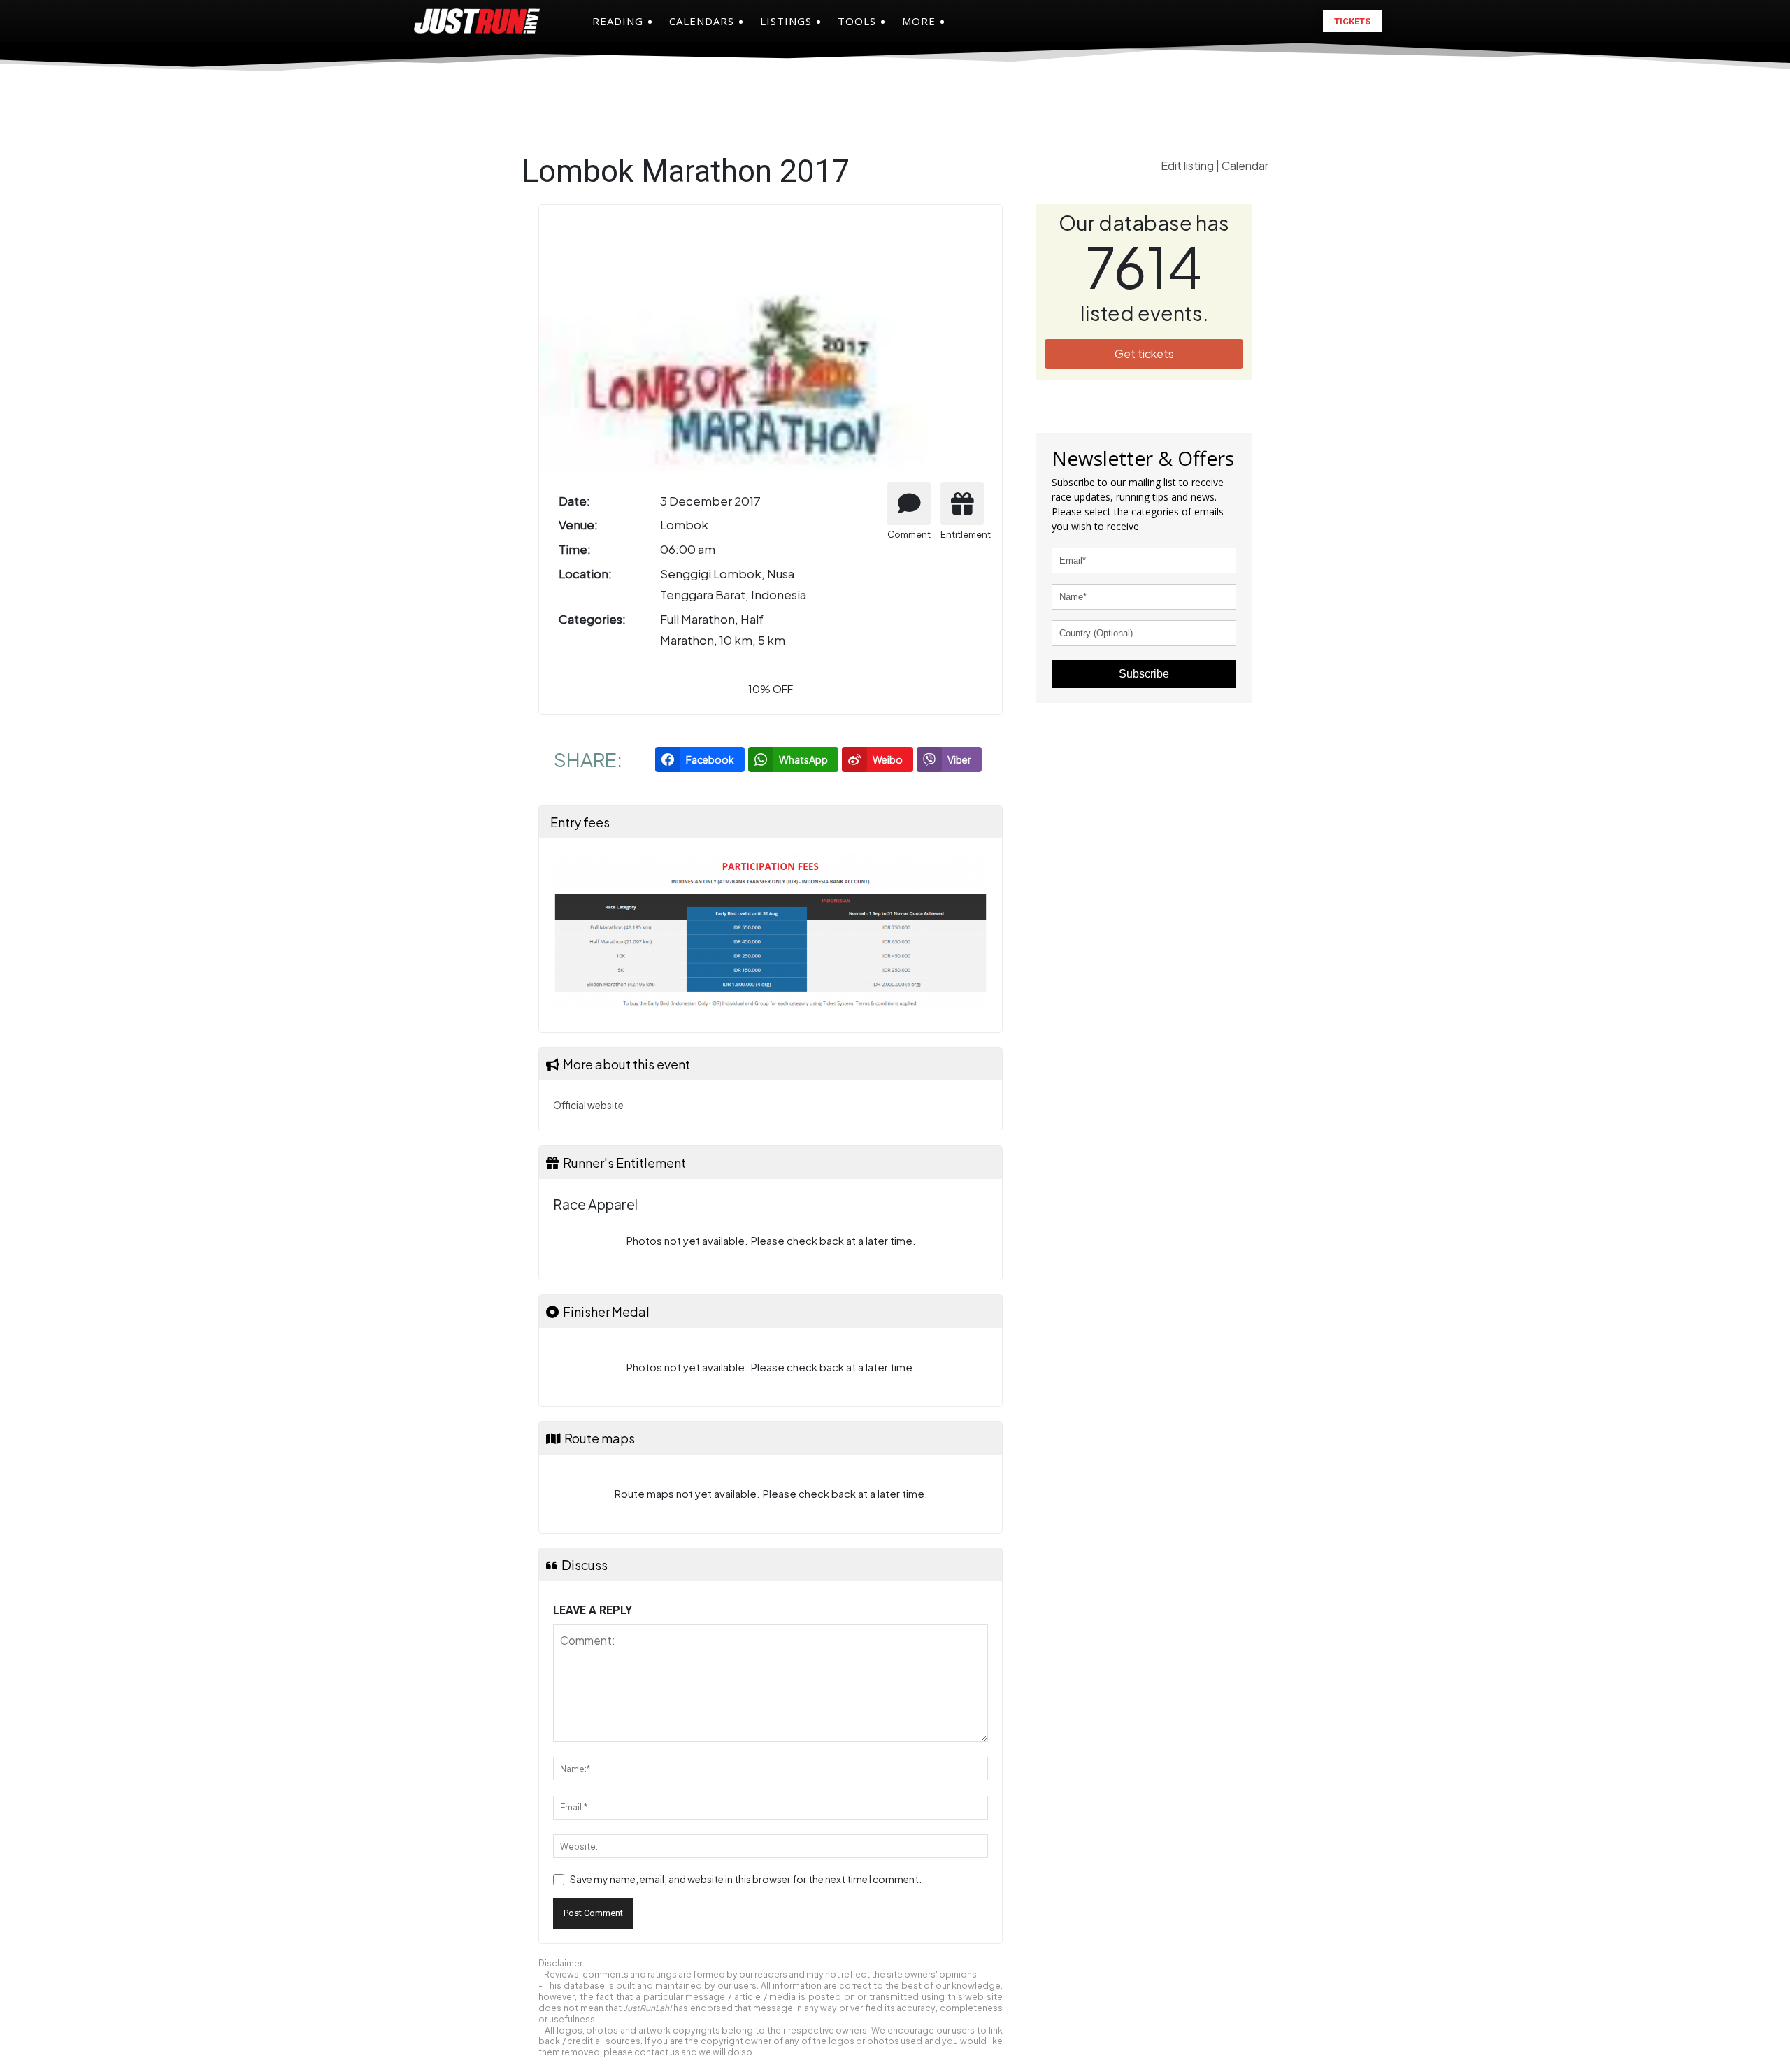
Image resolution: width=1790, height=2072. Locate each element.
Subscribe (1144, 674)
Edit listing (1188, 165)
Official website (588, 1105)
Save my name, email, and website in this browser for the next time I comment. (746, 1879)
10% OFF (771, 688)
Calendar (1245, 165)
